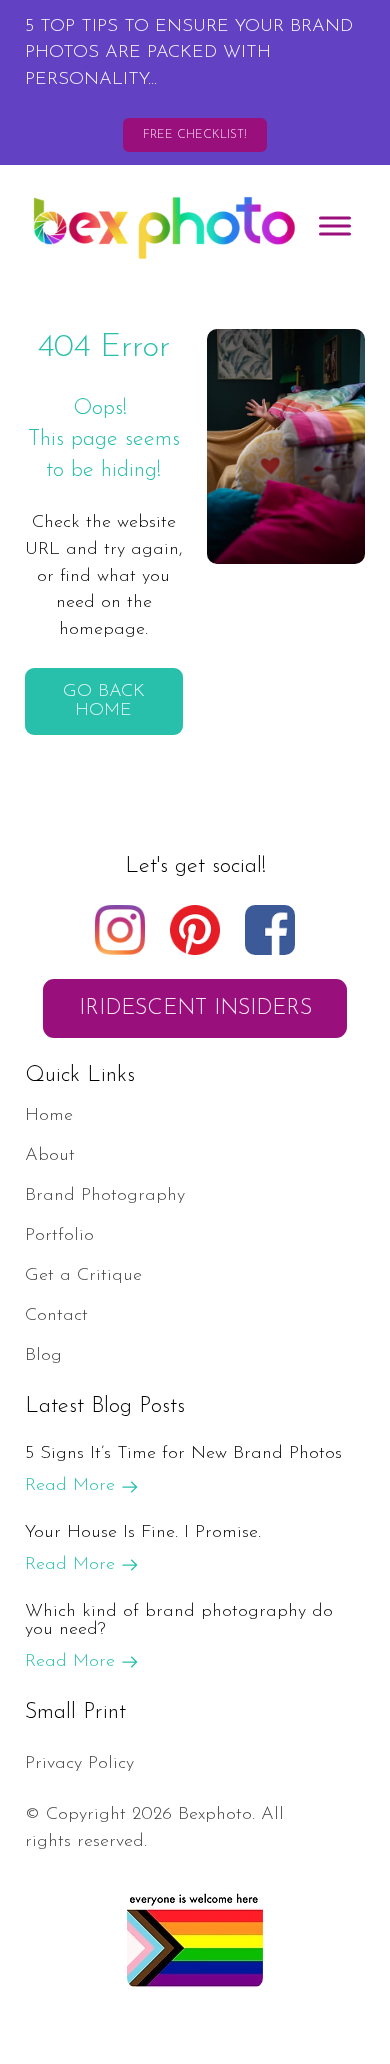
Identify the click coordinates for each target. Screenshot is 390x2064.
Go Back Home (104, 700)
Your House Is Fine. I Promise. (143, 1532)
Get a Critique (83, 1275)
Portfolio (59, 1235)
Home (49, 1115)
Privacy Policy (79, 1763)
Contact (56, 1315)
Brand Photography (105, 1195)
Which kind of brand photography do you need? (179, 1620)
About (50, 1155)
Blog (43, 1355)
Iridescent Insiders (195, 1008)
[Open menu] (335, 226)
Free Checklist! (195, 135)
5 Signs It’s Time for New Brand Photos (183, 1453)
